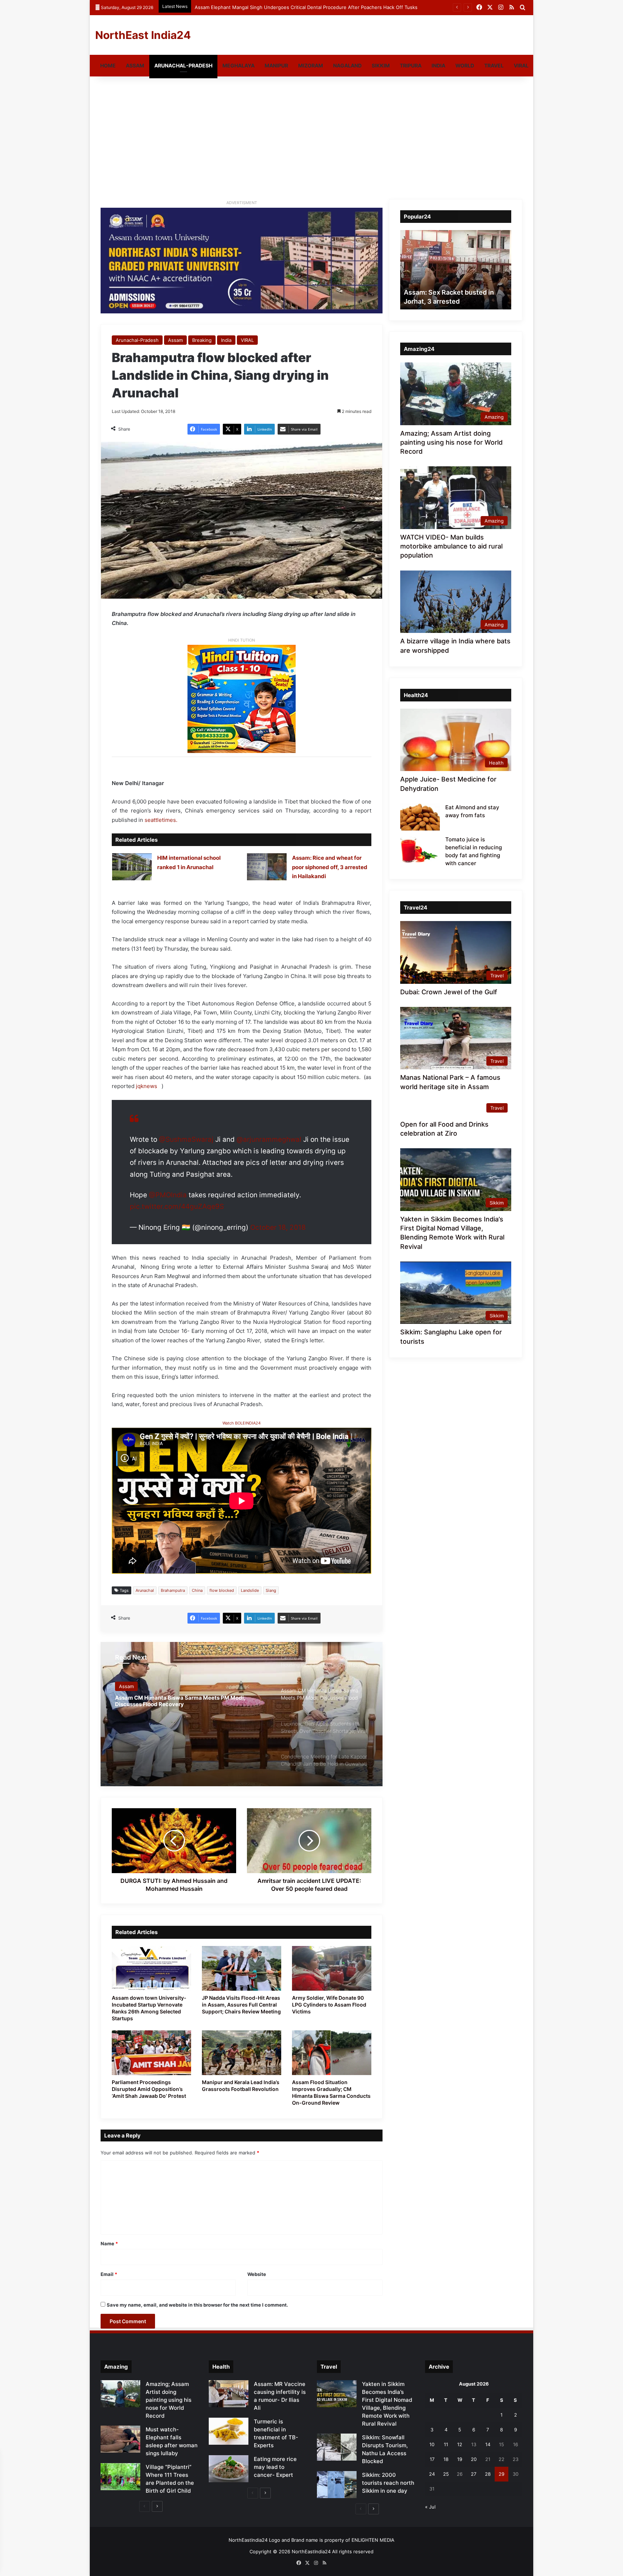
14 (488, 2444)
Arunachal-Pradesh (183, 65)
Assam (135, 65)
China (197, 1590)
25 (446, 2474)
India (438, 65)
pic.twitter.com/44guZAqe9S (177, 1206)
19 (460, 2459)
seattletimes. (161, 820)
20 (474, 2459)
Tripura (411, 65)
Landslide (250, 1590)
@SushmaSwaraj (186, 1139)
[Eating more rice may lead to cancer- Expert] (229, 2469)
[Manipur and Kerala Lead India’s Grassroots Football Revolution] (242, 2053)
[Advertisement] (311, 138)
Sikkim (381, 65)
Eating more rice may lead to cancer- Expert (275, 2467)
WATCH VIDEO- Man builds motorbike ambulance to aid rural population (451, 546)
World (465, 65)
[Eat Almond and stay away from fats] (420, 817)
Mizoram (311, 65)
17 (432, 2459)
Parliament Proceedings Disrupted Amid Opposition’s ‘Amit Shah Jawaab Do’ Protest (149, 2089)
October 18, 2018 (278, 1227)
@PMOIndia (168, 1195)
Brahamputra (173, 1590)
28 (488, 2474)
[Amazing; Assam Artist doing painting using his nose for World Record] (120, 2394)
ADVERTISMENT (242, 203)
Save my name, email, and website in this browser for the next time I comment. (197, 2305)
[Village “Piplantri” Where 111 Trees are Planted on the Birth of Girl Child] (120, 2477)
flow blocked (222, 1590)
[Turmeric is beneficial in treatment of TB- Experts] (229, 2431)
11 (446, 2444)
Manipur (276, 65)
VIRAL (521, 65)
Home (108, 65)
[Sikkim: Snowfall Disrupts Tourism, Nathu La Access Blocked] (337, 2447)
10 (432, 2444)
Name (109, 2243)
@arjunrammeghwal (269, 1139)
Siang (271, 1590)
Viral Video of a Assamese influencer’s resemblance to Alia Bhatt (454, 292)
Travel (494, 65)
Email (109, 2274)
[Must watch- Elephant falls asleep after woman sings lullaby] (120, 2439)
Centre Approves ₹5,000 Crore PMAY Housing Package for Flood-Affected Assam (287, 7)
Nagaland (347, 65)
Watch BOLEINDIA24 (242, 1423)
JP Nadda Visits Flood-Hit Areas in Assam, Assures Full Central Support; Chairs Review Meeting (241, 2005)
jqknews (148, 1086)
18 (446, 2459)
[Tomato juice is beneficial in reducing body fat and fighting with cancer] (420, 849)
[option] (242, 1714)
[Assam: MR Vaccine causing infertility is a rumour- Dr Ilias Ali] (229, 2394)
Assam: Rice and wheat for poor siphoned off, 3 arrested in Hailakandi (330, 867)
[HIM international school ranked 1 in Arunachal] (132, 867)
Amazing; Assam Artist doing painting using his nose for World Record (451, 442)
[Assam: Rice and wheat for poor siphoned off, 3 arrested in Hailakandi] (267, 867)
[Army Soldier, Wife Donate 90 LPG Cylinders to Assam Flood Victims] (332, 1968)
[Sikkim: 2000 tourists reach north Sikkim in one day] (337, 2485)
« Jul (430, 2507)
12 (460, 2444)
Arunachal (145, 1590)
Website (257, 2274)
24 (432, 2474)
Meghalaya (238, 65)
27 (474, 2474)
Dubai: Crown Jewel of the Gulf (449, 992)
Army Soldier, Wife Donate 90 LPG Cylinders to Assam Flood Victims (329, 2005)
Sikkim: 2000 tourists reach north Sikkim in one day (388, 2483)
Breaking (202, 340)
